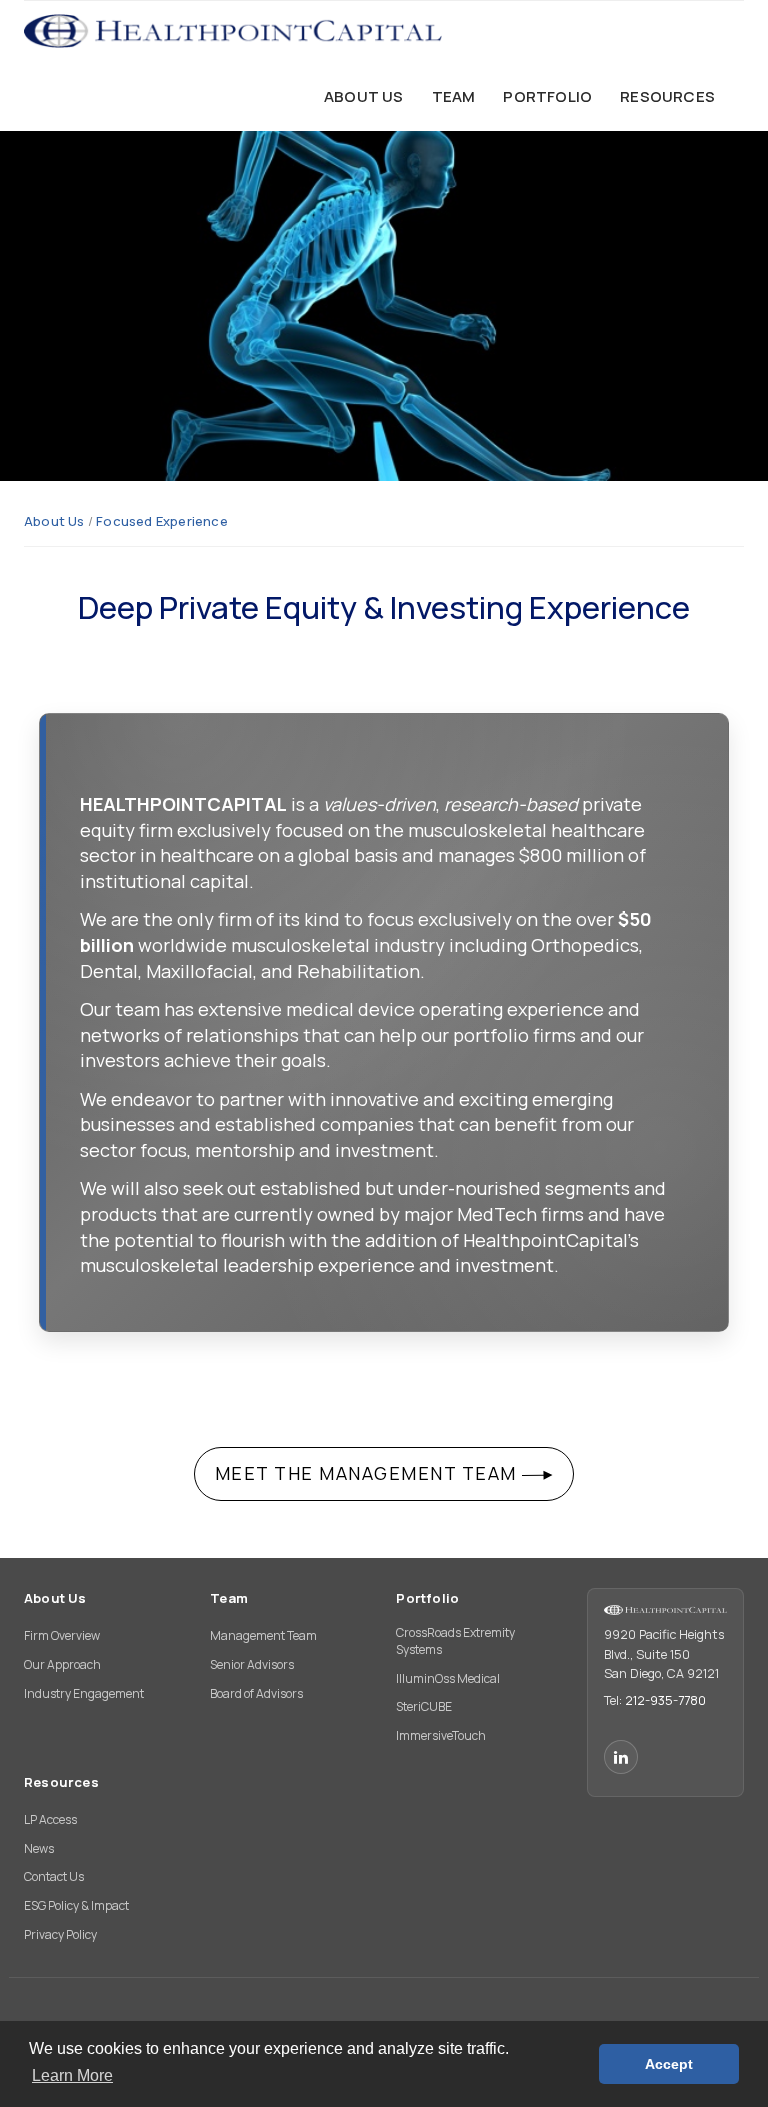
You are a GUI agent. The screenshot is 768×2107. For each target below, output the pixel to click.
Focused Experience (162, 521)
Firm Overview (62, 1635)
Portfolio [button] (547, 96)
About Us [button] (364, 96)
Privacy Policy (60, 1934)
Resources (61, 1782)
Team (229, 1598)
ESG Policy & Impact (76, 1905)
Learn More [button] (72, 2075)
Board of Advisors (256, 1693)
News (39, 1848)
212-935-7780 (665, 1700)
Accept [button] (669, 2064)
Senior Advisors (252, 1664)
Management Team (263, 1635)
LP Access (50, 1819)
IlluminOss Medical (448, 1678)
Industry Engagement (84, 1693)
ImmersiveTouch (441, 1735)
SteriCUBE (424, 1706)
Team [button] (454, 96)
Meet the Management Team (369, 1473)
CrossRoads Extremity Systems (455, 1641)
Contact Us (54, 1876)
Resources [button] (667, 96)
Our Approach (62, 1664)
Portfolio (427, 1598)
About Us (54, 521)
